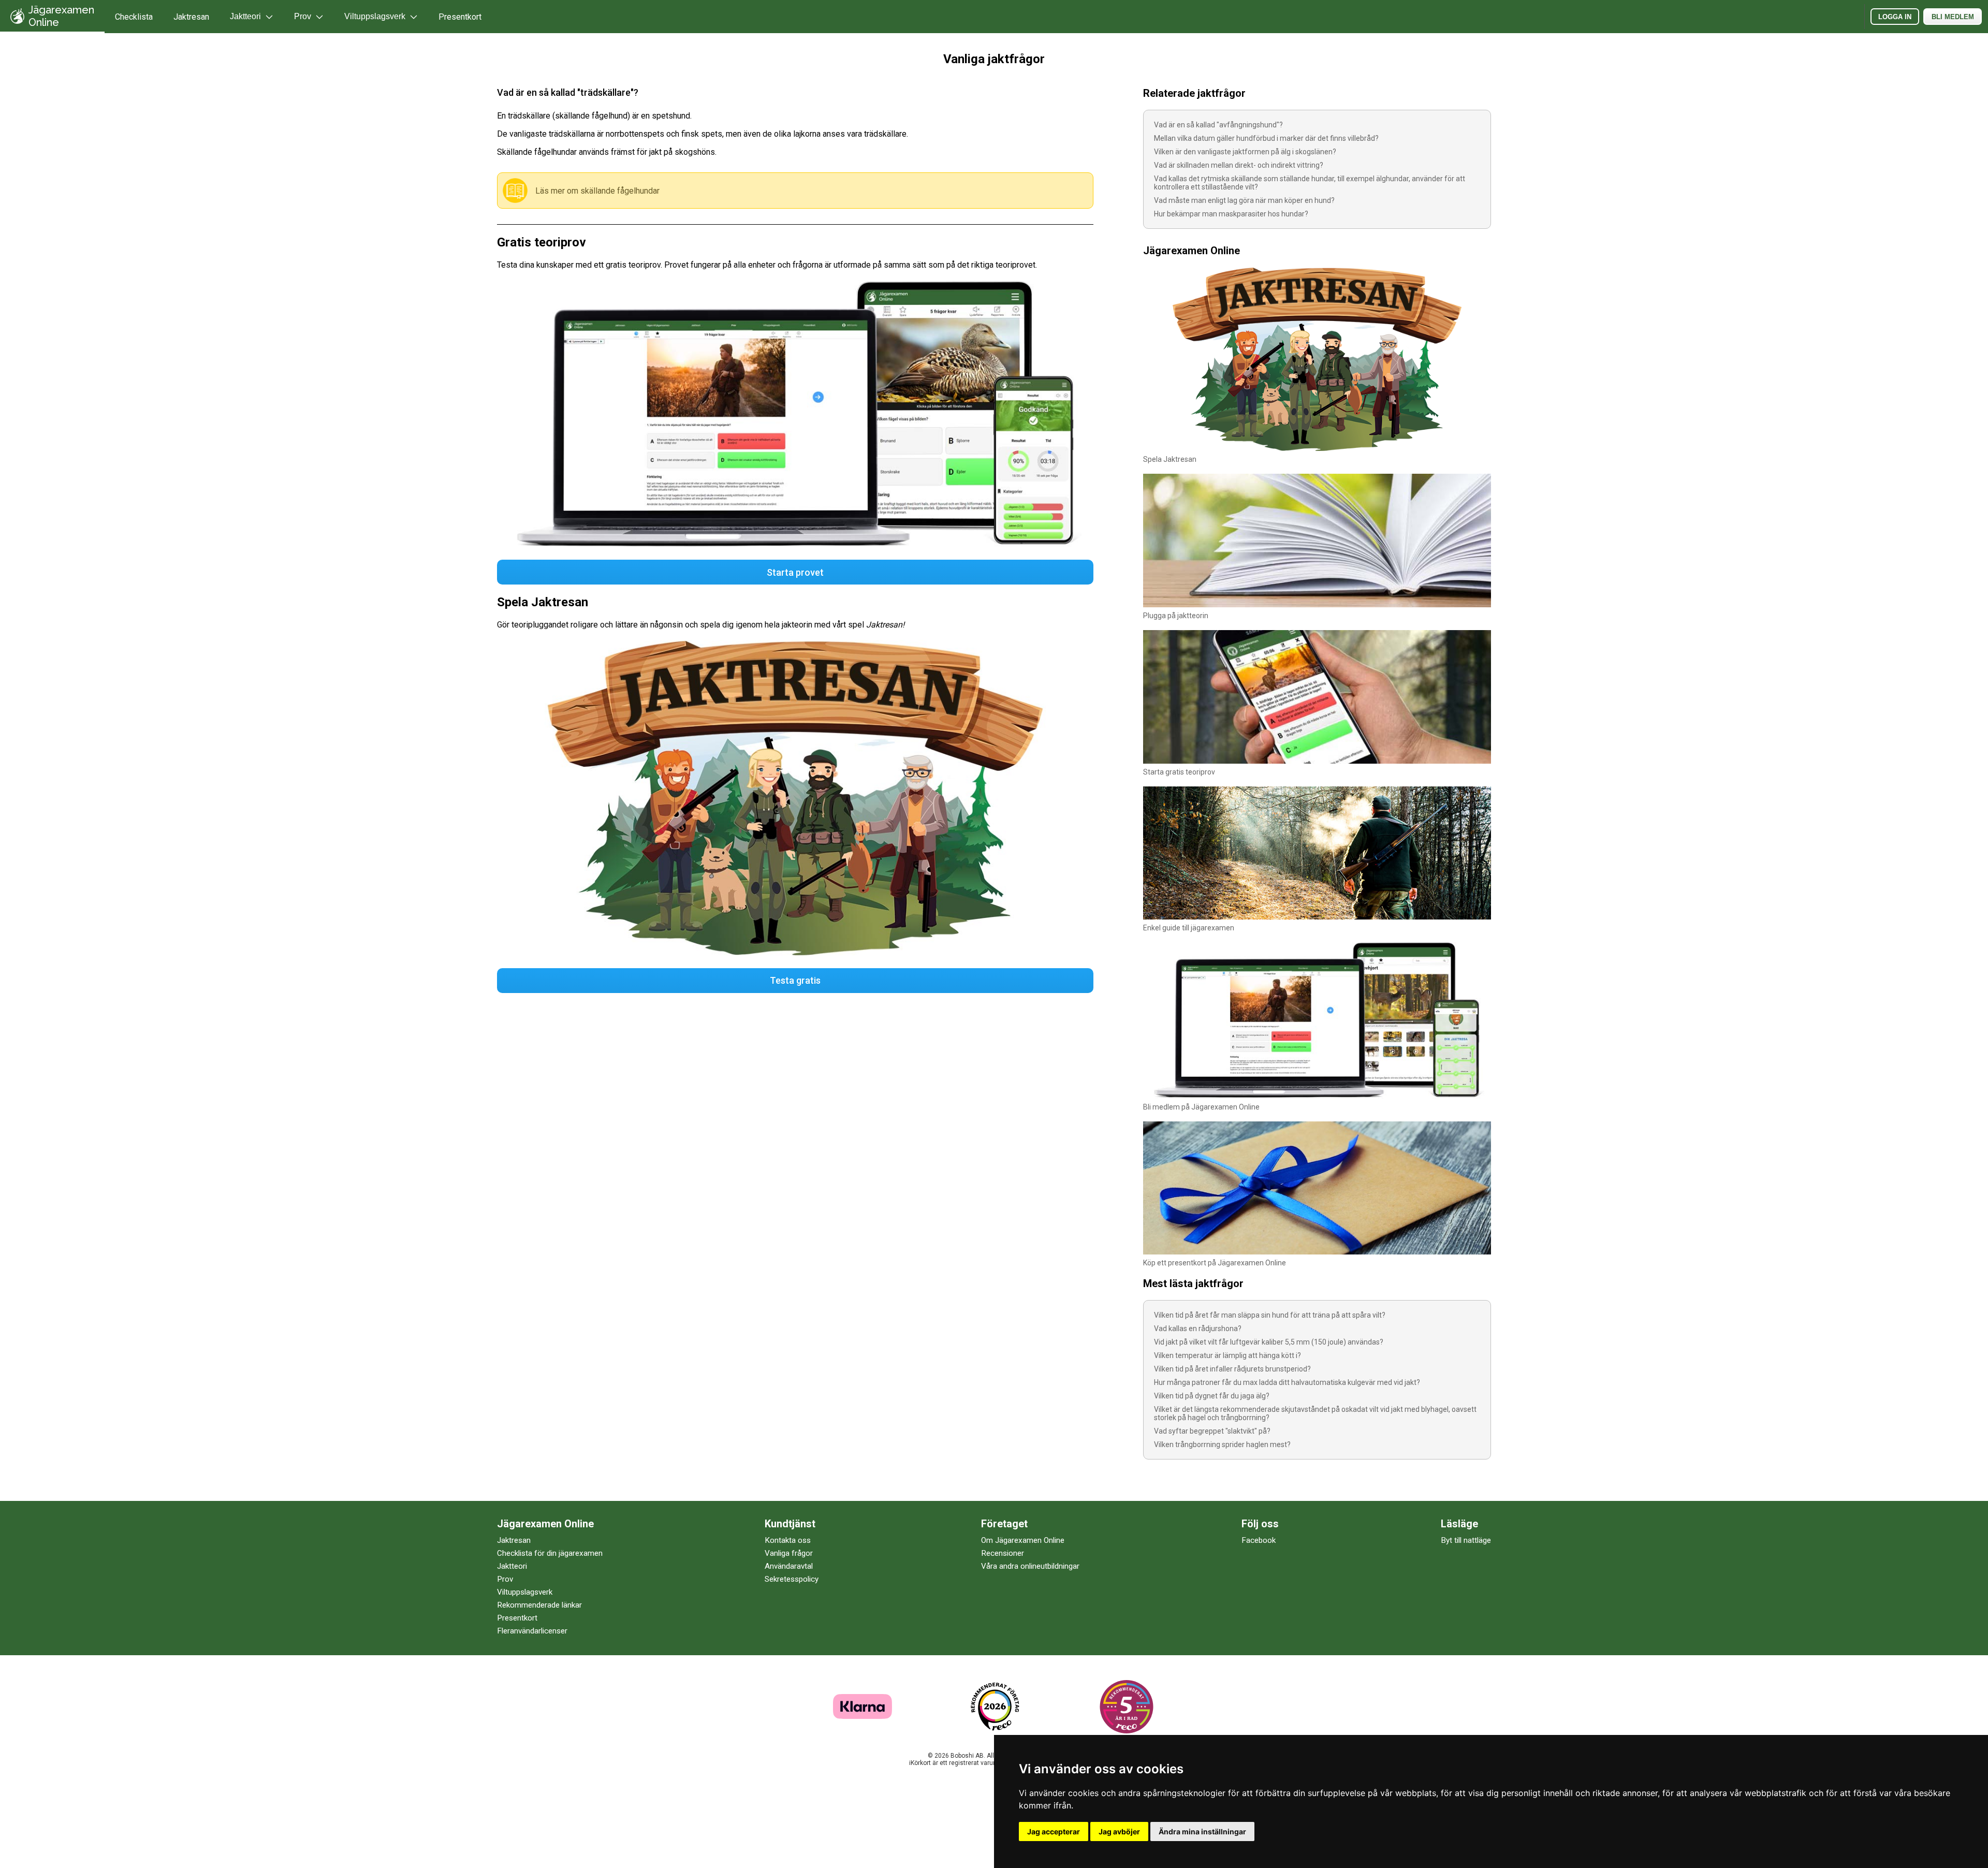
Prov (505, 1579)
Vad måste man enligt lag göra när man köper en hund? (1244, 200)
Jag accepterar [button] (1054, 1831)
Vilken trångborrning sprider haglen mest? (1222, 1444)
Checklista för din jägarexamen (550, 1553)
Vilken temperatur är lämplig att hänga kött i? (1227, 1355)
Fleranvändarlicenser (532, 1631)
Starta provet (795, 572)
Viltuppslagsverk (525, 1592)
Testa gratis (795, 980)
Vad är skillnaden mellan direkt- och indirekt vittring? (1239, 165)
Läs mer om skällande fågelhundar (597, 191)
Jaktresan (191, 17)
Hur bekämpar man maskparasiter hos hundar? (1231, 214)
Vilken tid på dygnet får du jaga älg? (1212, 1396)
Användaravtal (789, 1566)
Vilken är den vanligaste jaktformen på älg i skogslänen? (1245, 152)
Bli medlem (1953, 17)
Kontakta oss (788, 1540)
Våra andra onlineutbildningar (1030, 1566)
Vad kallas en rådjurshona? (1198, 1329)
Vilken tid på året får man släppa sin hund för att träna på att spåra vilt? (1270, 1315)
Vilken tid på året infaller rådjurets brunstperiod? (1232, 1369)
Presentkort (460, 17)
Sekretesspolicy (792, 1579)
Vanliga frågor (789, 1553)
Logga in (1895, 17)
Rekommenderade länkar (539, 1605)
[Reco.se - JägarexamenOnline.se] (995, 1707)
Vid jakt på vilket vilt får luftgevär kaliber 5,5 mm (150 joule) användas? (1269, 1342)
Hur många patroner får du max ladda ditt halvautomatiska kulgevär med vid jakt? (1287, 1382)
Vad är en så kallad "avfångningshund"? (1218, 125)
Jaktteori (512, 1566)
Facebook (1259, 1540)
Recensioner (1003, 1553)
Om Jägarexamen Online (1023, 1540)
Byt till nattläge (1466, 1540)
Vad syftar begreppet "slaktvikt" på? (1212, 1431)
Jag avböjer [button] (1119, 1831)
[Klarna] (863, 1716)
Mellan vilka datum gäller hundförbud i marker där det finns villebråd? (1266, 138)
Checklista (134, 17)
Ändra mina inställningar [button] (1202, 1831)
